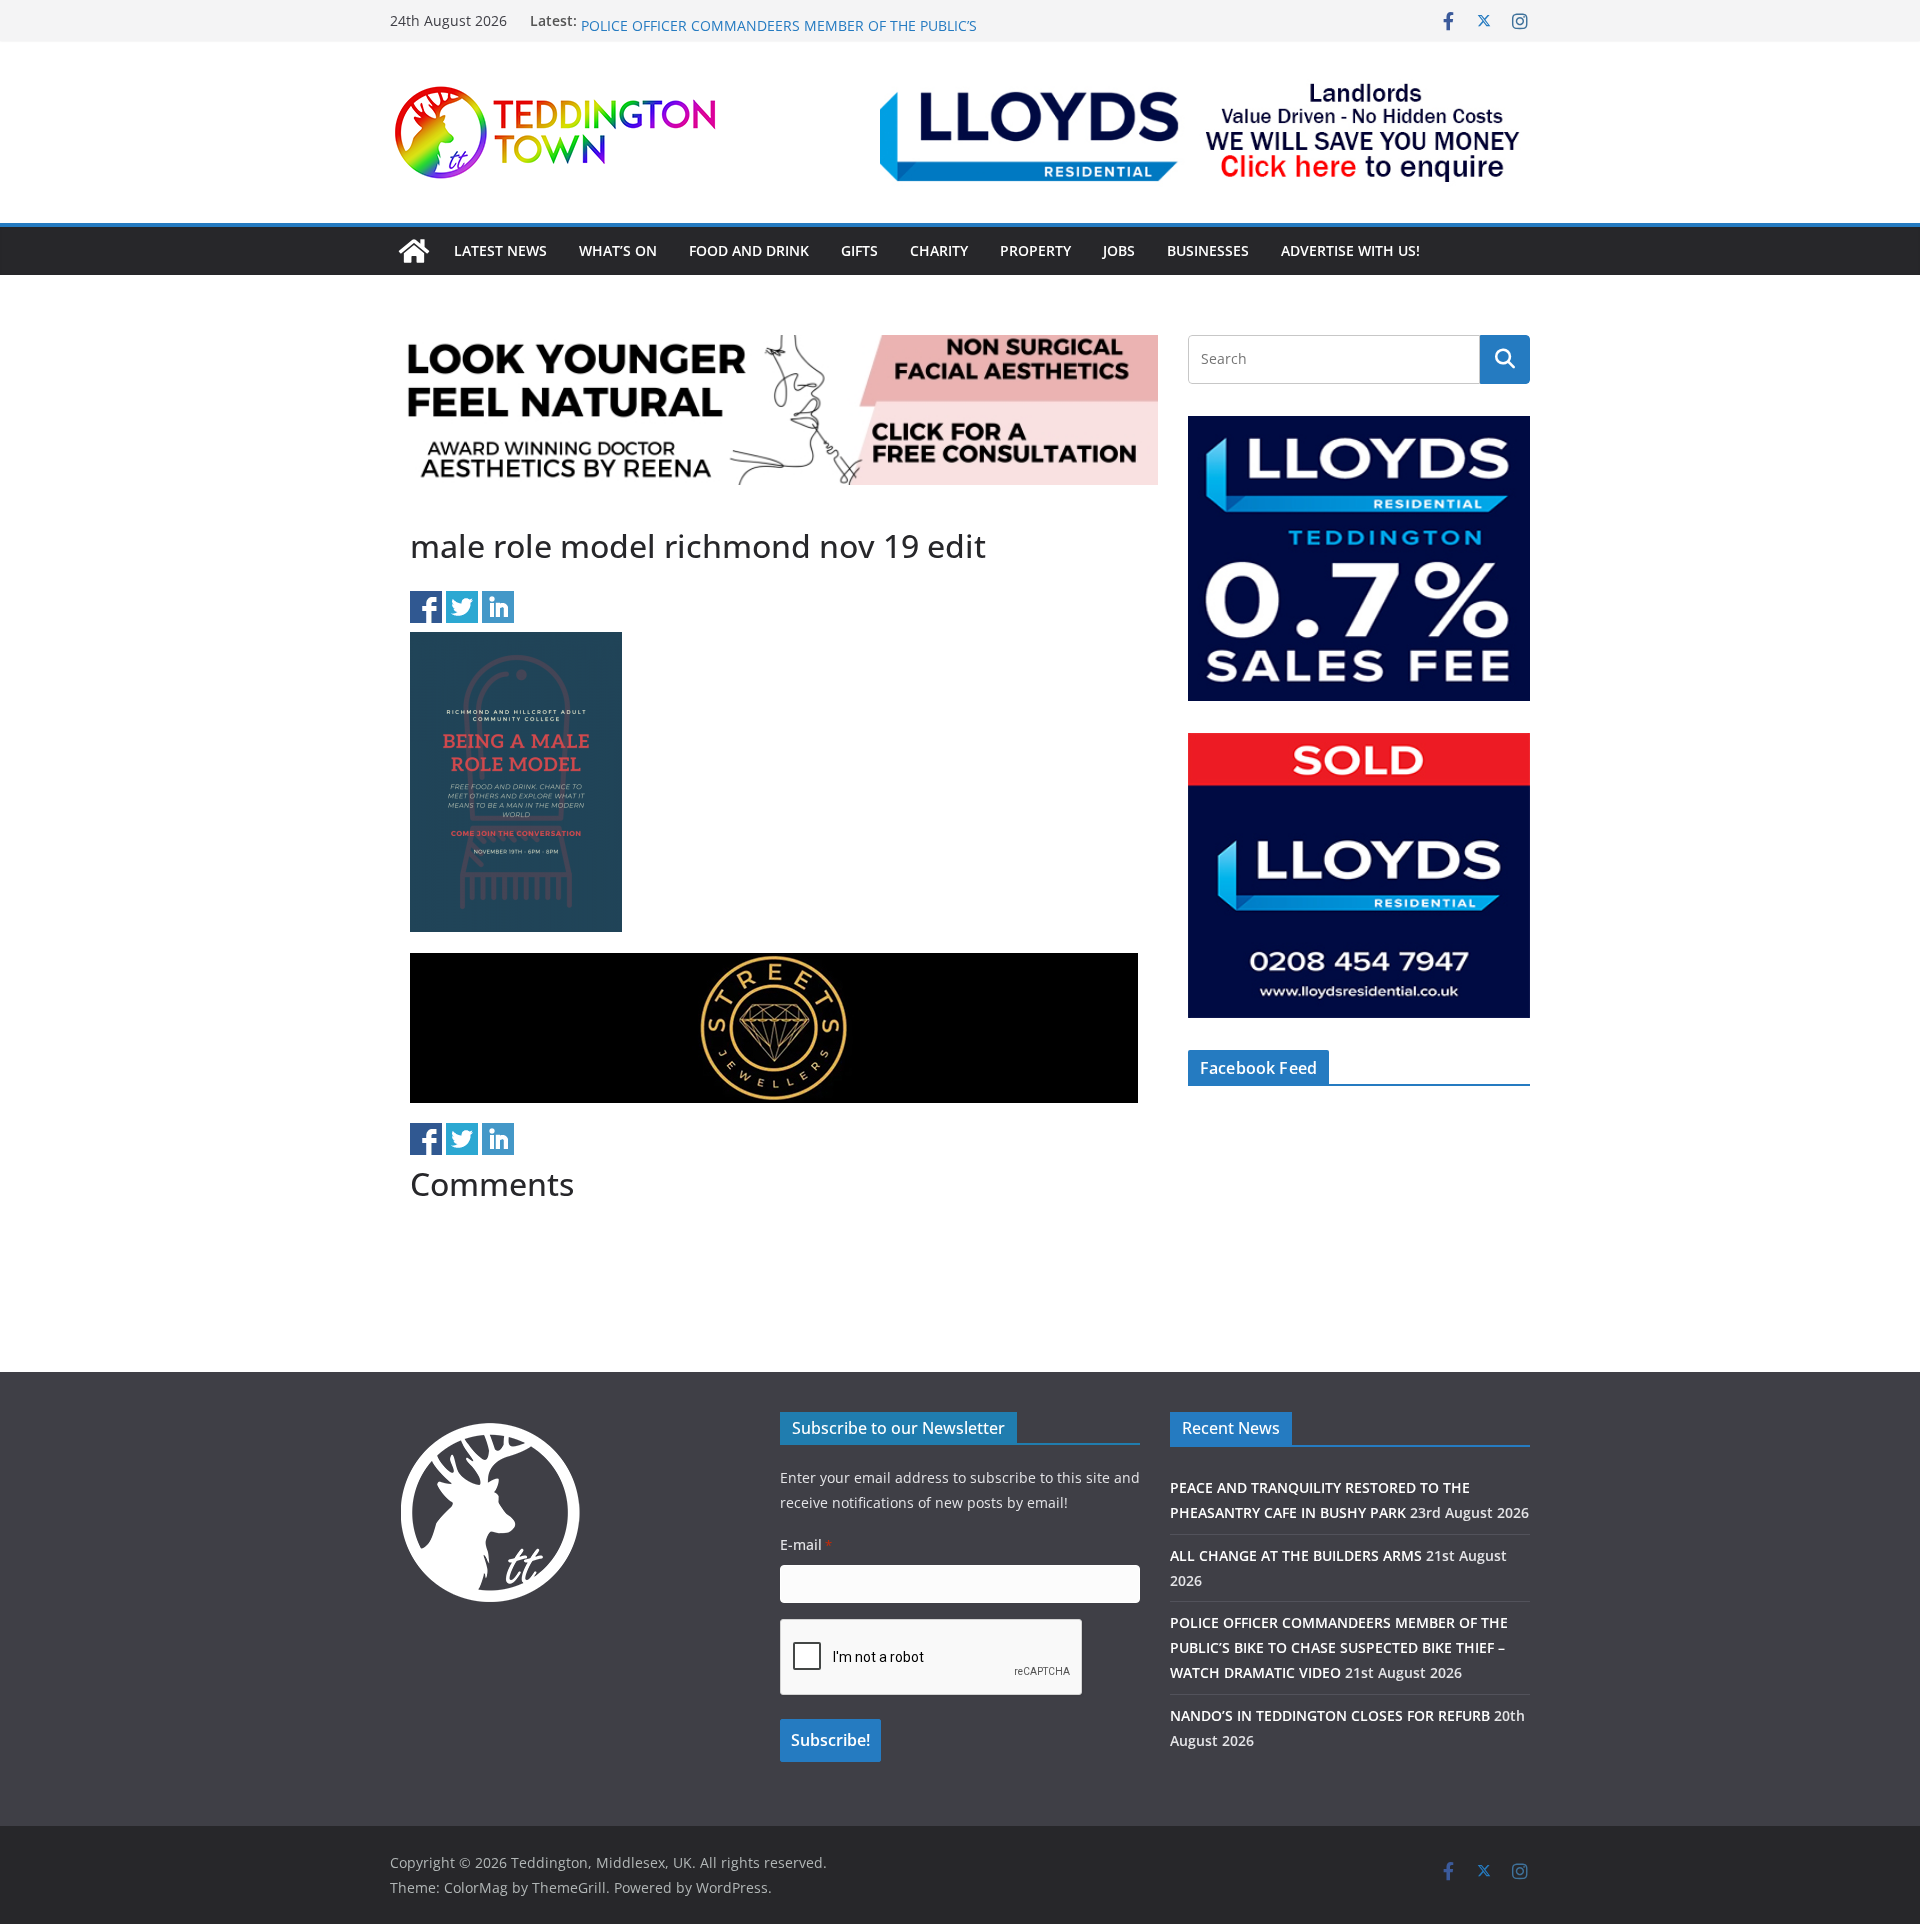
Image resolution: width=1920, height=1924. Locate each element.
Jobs (1119, 250)
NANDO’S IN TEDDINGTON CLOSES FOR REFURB (1330, 1715)
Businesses (1208, 250)
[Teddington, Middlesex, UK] (414, 251)
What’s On (618, 250)
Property (1035, 250)
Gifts (859, 250)
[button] (1205, 132)
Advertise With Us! (1350, 250)
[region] (1205, 132)
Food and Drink (749, 250)
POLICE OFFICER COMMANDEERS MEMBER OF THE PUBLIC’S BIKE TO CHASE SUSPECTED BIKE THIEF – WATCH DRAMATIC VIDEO (1339, 1647)
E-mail (806, 1544)
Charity (939, 250)
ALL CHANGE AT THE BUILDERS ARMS (704, 20)
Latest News (500, 250)
